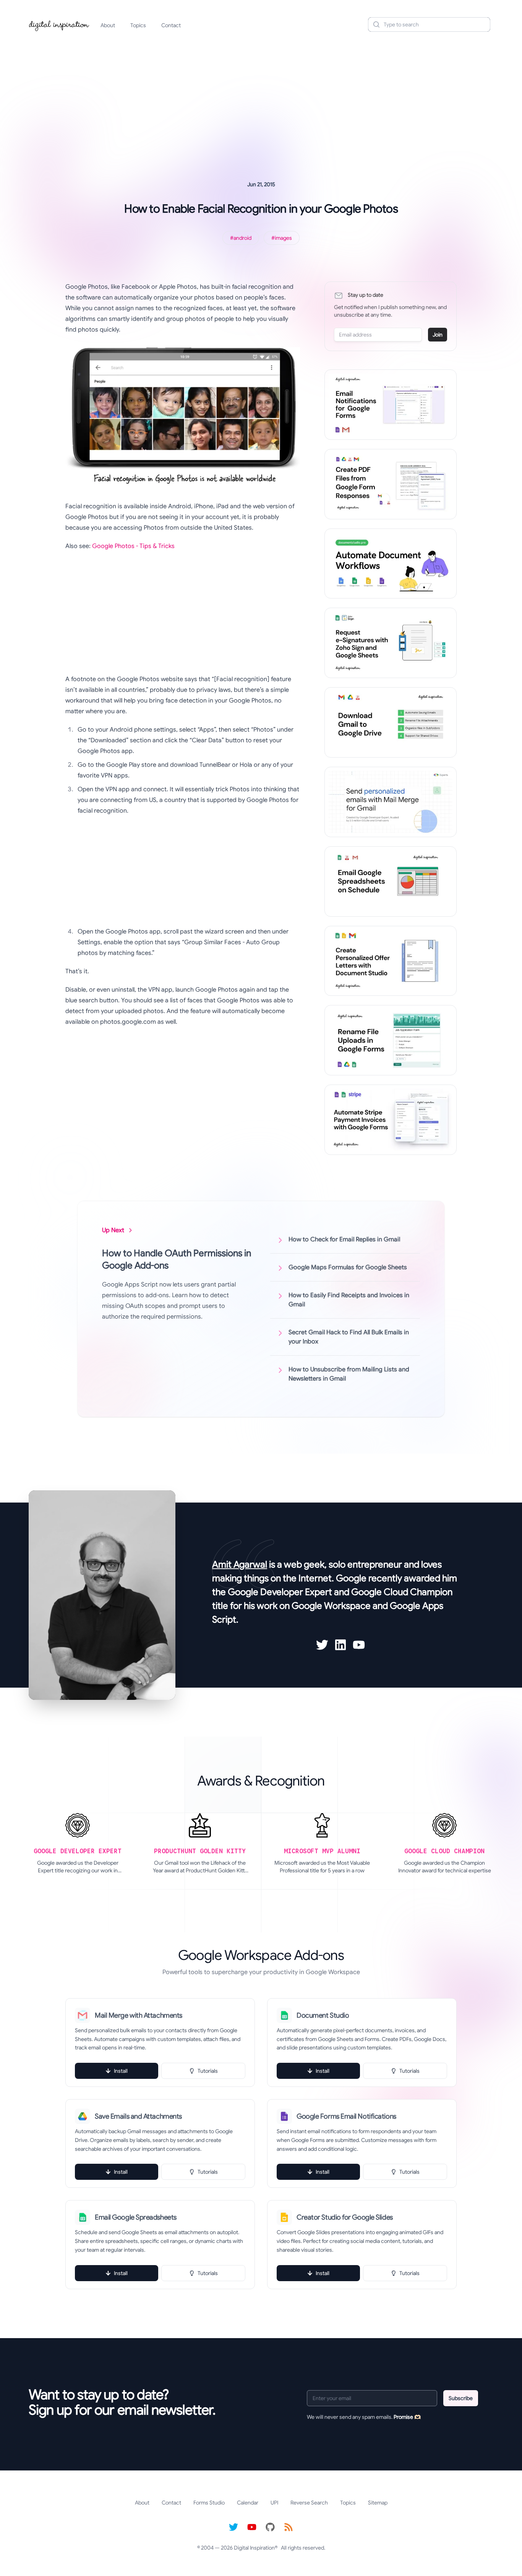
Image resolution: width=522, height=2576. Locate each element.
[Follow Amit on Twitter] (322, 1645)
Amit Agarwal (240, 1564)
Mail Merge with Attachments (139, 2015)
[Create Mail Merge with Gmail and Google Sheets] (391, 802)
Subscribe (461, 2398)
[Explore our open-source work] (270, 2527)
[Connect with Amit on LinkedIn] (340, 1645)
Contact (171, 25)
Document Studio (323, 2015)
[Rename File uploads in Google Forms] (391, 1040)
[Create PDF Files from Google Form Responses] (391, 484)
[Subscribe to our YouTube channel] (252, 2527)
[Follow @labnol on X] (233, 2527)
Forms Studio (209, 2503)
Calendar (248, 2503)
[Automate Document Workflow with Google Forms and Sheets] (391, 564)
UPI (274, 2503)
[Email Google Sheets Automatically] (391, 881)
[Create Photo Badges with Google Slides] (391, 961)
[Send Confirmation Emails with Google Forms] (391, 405)
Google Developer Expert (280, 1592)
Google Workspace (331, 1606)
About (108, 25)
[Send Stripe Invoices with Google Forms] (391, 1120)
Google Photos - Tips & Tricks (133, 546)
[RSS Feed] (289, 2527)
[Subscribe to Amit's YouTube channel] (359, 1645)
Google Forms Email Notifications (346, 2116)
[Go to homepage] (59, 24)
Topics (138, 25)
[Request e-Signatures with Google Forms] (391, 643)
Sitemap (378, 2503)
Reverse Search (309, 2503)
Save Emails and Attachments (138, 2116)
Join (438, 335)
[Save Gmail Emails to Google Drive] (391, 722)
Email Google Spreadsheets (136, 2217)
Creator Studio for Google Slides (345, 2217)
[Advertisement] (261, 97)
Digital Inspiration (254, 2548)
